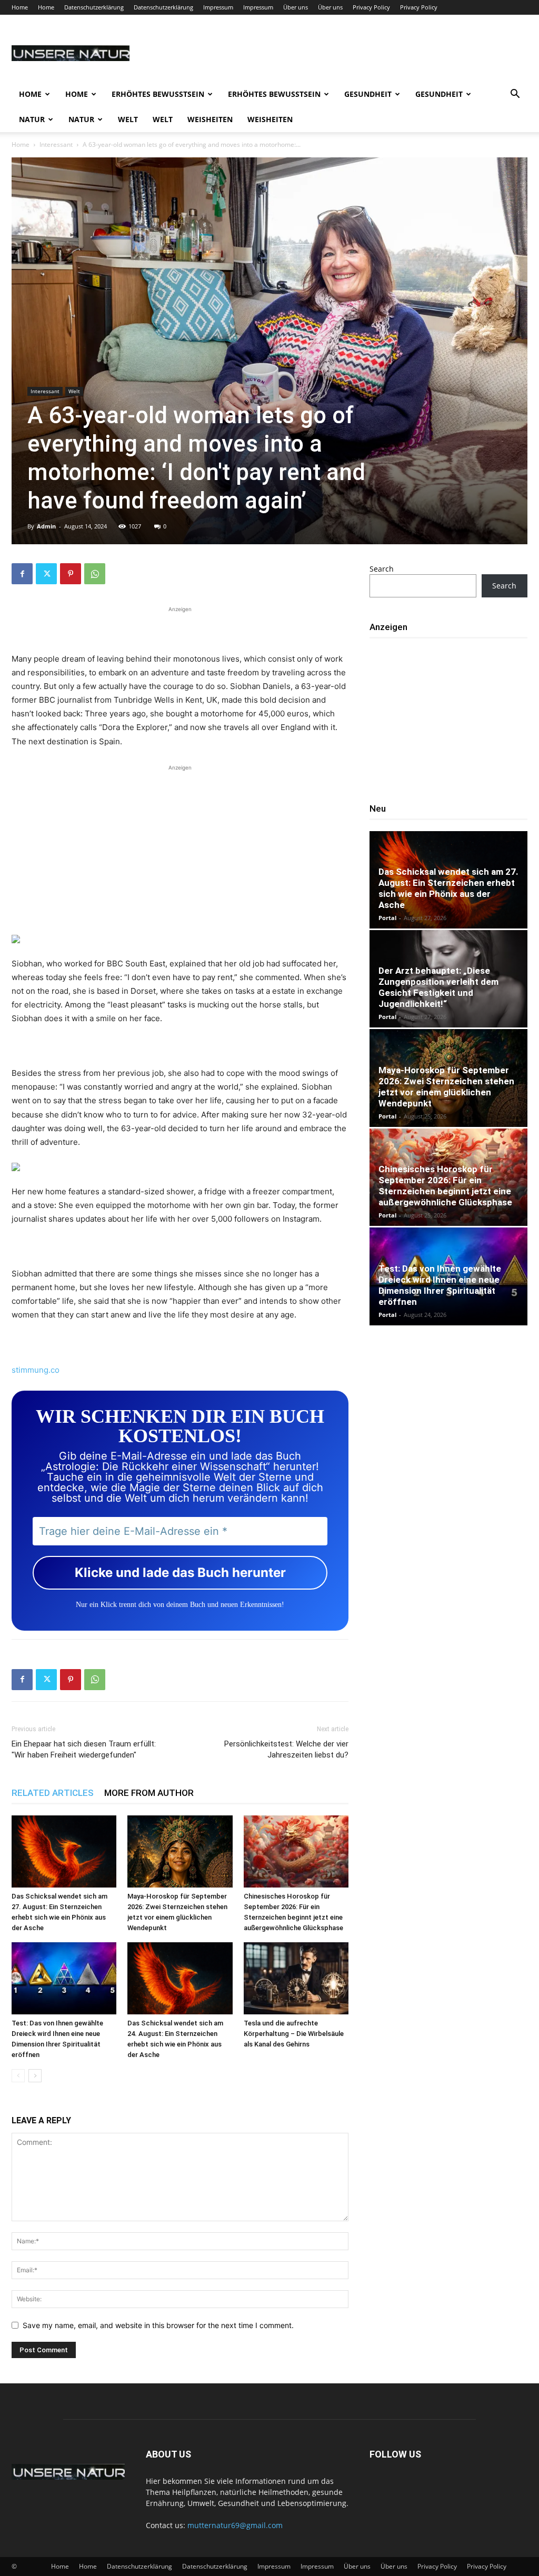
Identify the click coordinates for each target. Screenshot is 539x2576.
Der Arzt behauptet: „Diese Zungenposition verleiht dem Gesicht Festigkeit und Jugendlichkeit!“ (438, 987)
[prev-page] (18, 2076)
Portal (387, 918)
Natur (32, 119)
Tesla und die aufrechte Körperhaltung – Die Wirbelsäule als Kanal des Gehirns (294, 2034)
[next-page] (35, 2076)
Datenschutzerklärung (94, 7)
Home (20, 7)
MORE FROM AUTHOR (149, 1793)
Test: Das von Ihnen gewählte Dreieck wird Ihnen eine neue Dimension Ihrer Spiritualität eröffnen (440, 1285)
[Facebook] (22, 574)
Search (382, 569)
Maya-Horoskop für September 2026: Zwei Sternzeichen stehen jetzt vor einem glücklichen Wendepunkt (446, 1087)
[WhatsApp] (95, 574)
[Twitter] (46, 574)
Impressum (218, 7)
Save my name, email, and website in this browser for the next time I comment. (158, 2325)
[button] (515, 95)
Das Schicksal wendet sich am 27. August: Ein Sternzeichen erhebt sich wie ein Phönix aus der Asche (448, 888)
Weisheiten (210, 119)
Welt (128, 119)
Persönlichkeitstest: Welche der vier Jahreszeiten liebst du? (286, 1749)
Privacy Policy (371, 7)
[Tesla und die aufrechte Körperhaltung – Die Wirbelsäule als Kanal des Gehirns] (296, 1978)
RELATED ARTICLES (53, 1793)
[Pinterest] (71, 574)
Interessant (56, 144)
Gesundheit (368, 94)
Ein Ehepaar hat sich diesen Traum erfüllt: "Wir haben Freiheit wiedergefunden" (84, 1749)
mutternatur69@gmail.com (235, 2525)
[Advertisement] (180, 628)
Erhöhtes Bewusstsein (158, 94)
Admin (46, 526)
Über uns (296, 7)
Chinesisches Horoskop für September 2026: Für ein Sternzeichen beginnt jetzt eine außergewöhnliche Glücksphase (445, 1186)
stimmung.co (36, 1370)
